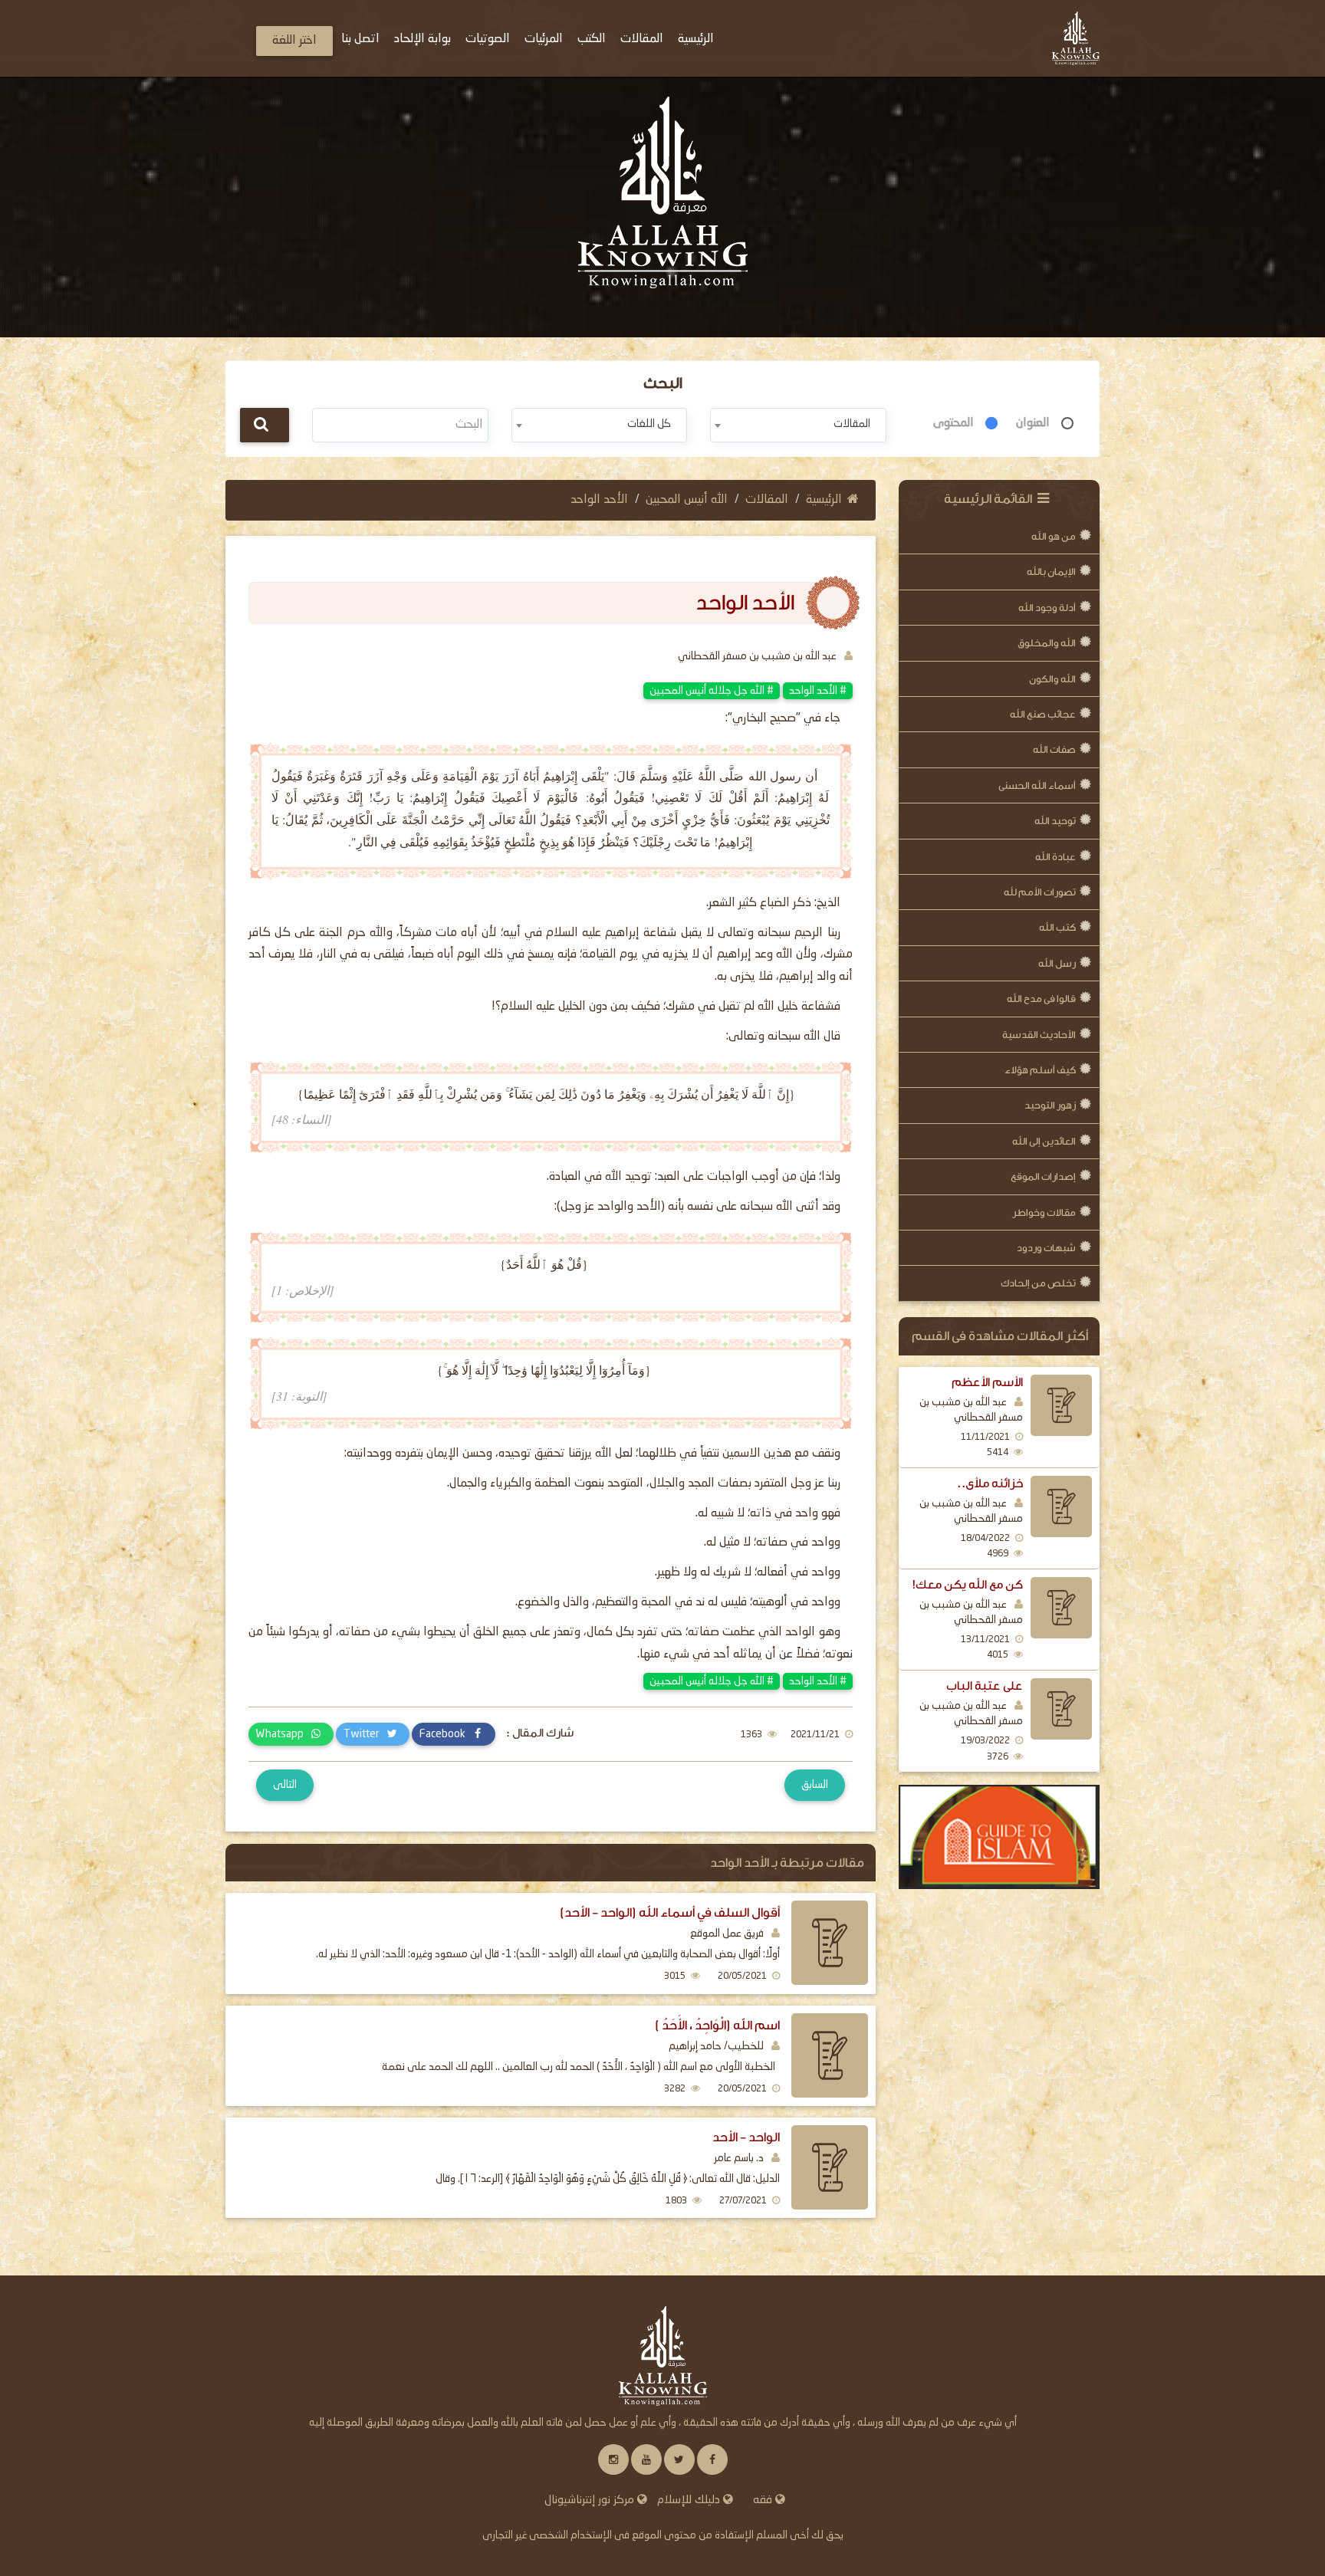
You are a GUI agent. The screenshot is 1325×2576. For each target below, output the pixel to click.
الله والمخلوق (1047, 643)
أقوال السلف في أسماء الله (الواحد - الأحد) (670, 1912)
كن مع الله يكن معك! (968, 1585)
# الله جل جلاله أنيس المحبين (712, 691)
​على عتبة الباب (985, 1686)
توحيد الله (1055, 821)
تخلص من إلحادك (1038, 1283)
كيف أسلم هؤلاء (1040, 1070)
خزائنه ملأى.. (990, 1483)
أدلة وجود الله (1047, 608)
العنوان (1033, 423)
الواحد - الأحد (746, 2137)
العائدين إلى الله (1044, 1141)
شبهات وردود (1046, 1248)
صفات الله (1054, 749)
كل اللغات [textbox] (649, 424)
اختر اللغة (294, 41)
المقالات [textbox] (852, 424)
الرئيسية (824, 500)
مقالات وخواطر (1044, 1212)
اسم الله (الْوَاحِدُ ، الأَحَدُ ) (717, 2025)
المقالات (767, 500)
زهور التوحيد (1050, 1105)
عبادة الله (1055, 857)
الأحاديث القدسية (1039, 1035)
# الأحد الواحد (818, 691)
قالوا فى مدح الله (1041, 999)
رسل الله (1057, 963)
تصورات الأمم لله (1040, 892)
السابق (815, 1785)
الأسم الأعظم (987, 1382)
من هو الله (1054, 536)
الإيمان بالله (1051, 572)
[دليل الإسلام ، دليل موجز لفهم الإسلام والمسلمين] (1000, 1837)
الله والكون (1052, 679)
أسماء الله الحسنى (1037, 785)
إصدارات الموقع (1043, 1176)
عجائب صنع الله (1043, 714)
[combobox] (798, 425)
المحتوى (953, 423)
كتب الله (1057, 927)
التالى (285, 1785)
